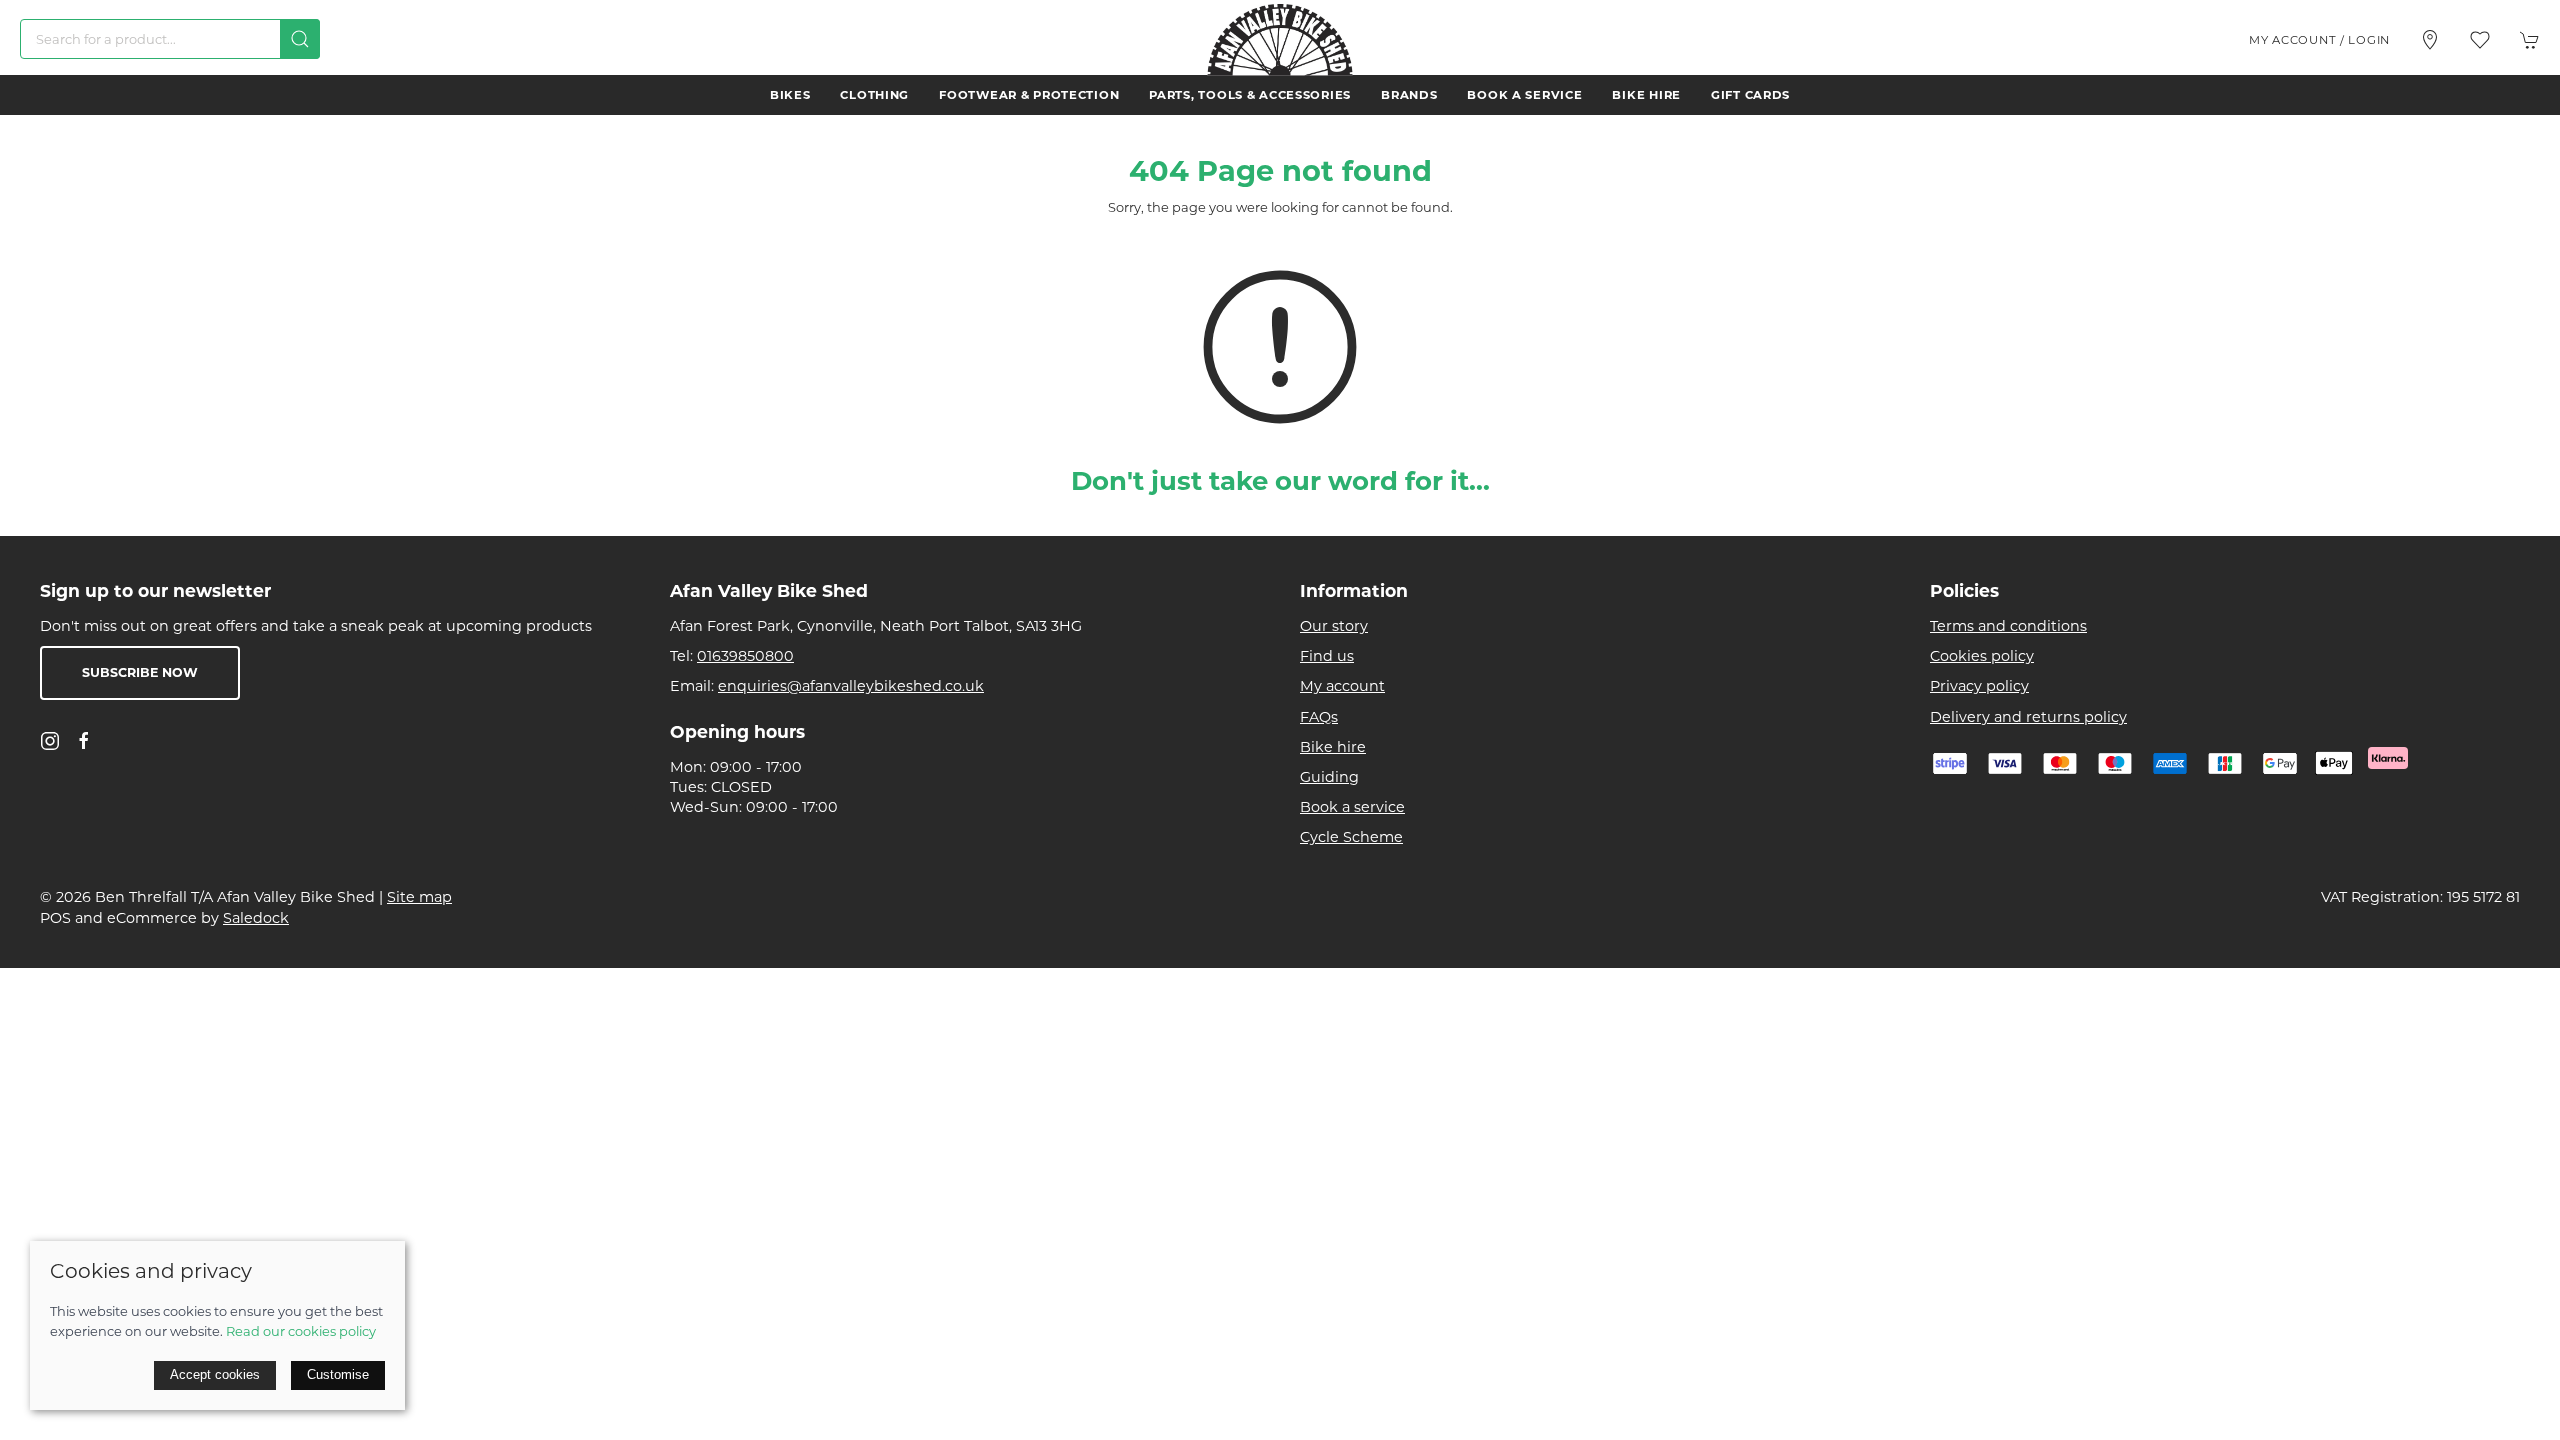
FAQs (1319, 717)
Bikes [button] (790, 95)
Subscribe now (140, 672)
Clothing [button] (874, 95)
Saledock (256, 918)
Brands (1409, 95)
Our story (1334, 626)
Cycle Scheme (1351, 837)
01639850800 (745, 656)
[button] (2480, 40)
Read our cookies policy (301, 1331)
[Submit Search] (300, 39)
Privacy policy (1979, 686)
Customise (338, 1374)
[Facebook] (84, 741)
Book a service (1524, 95)
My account (1342, 686)
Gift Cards (1750, 95)
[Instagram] (50, 741)
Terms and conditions (2008, 626)
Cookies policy (1982, 656)
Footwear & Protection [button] (1029, 95)
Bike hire (1646, 95)
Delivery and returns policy (2028, 717)
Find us (1327, 656)
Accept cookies (215, 1374)
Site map (419, 897)
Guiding (1329, 777)
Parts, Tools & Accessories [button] (1250, 95)
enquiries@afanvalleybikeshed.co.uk (851, 686)
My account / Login (2319, 40)
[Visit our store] (2430, 40)
